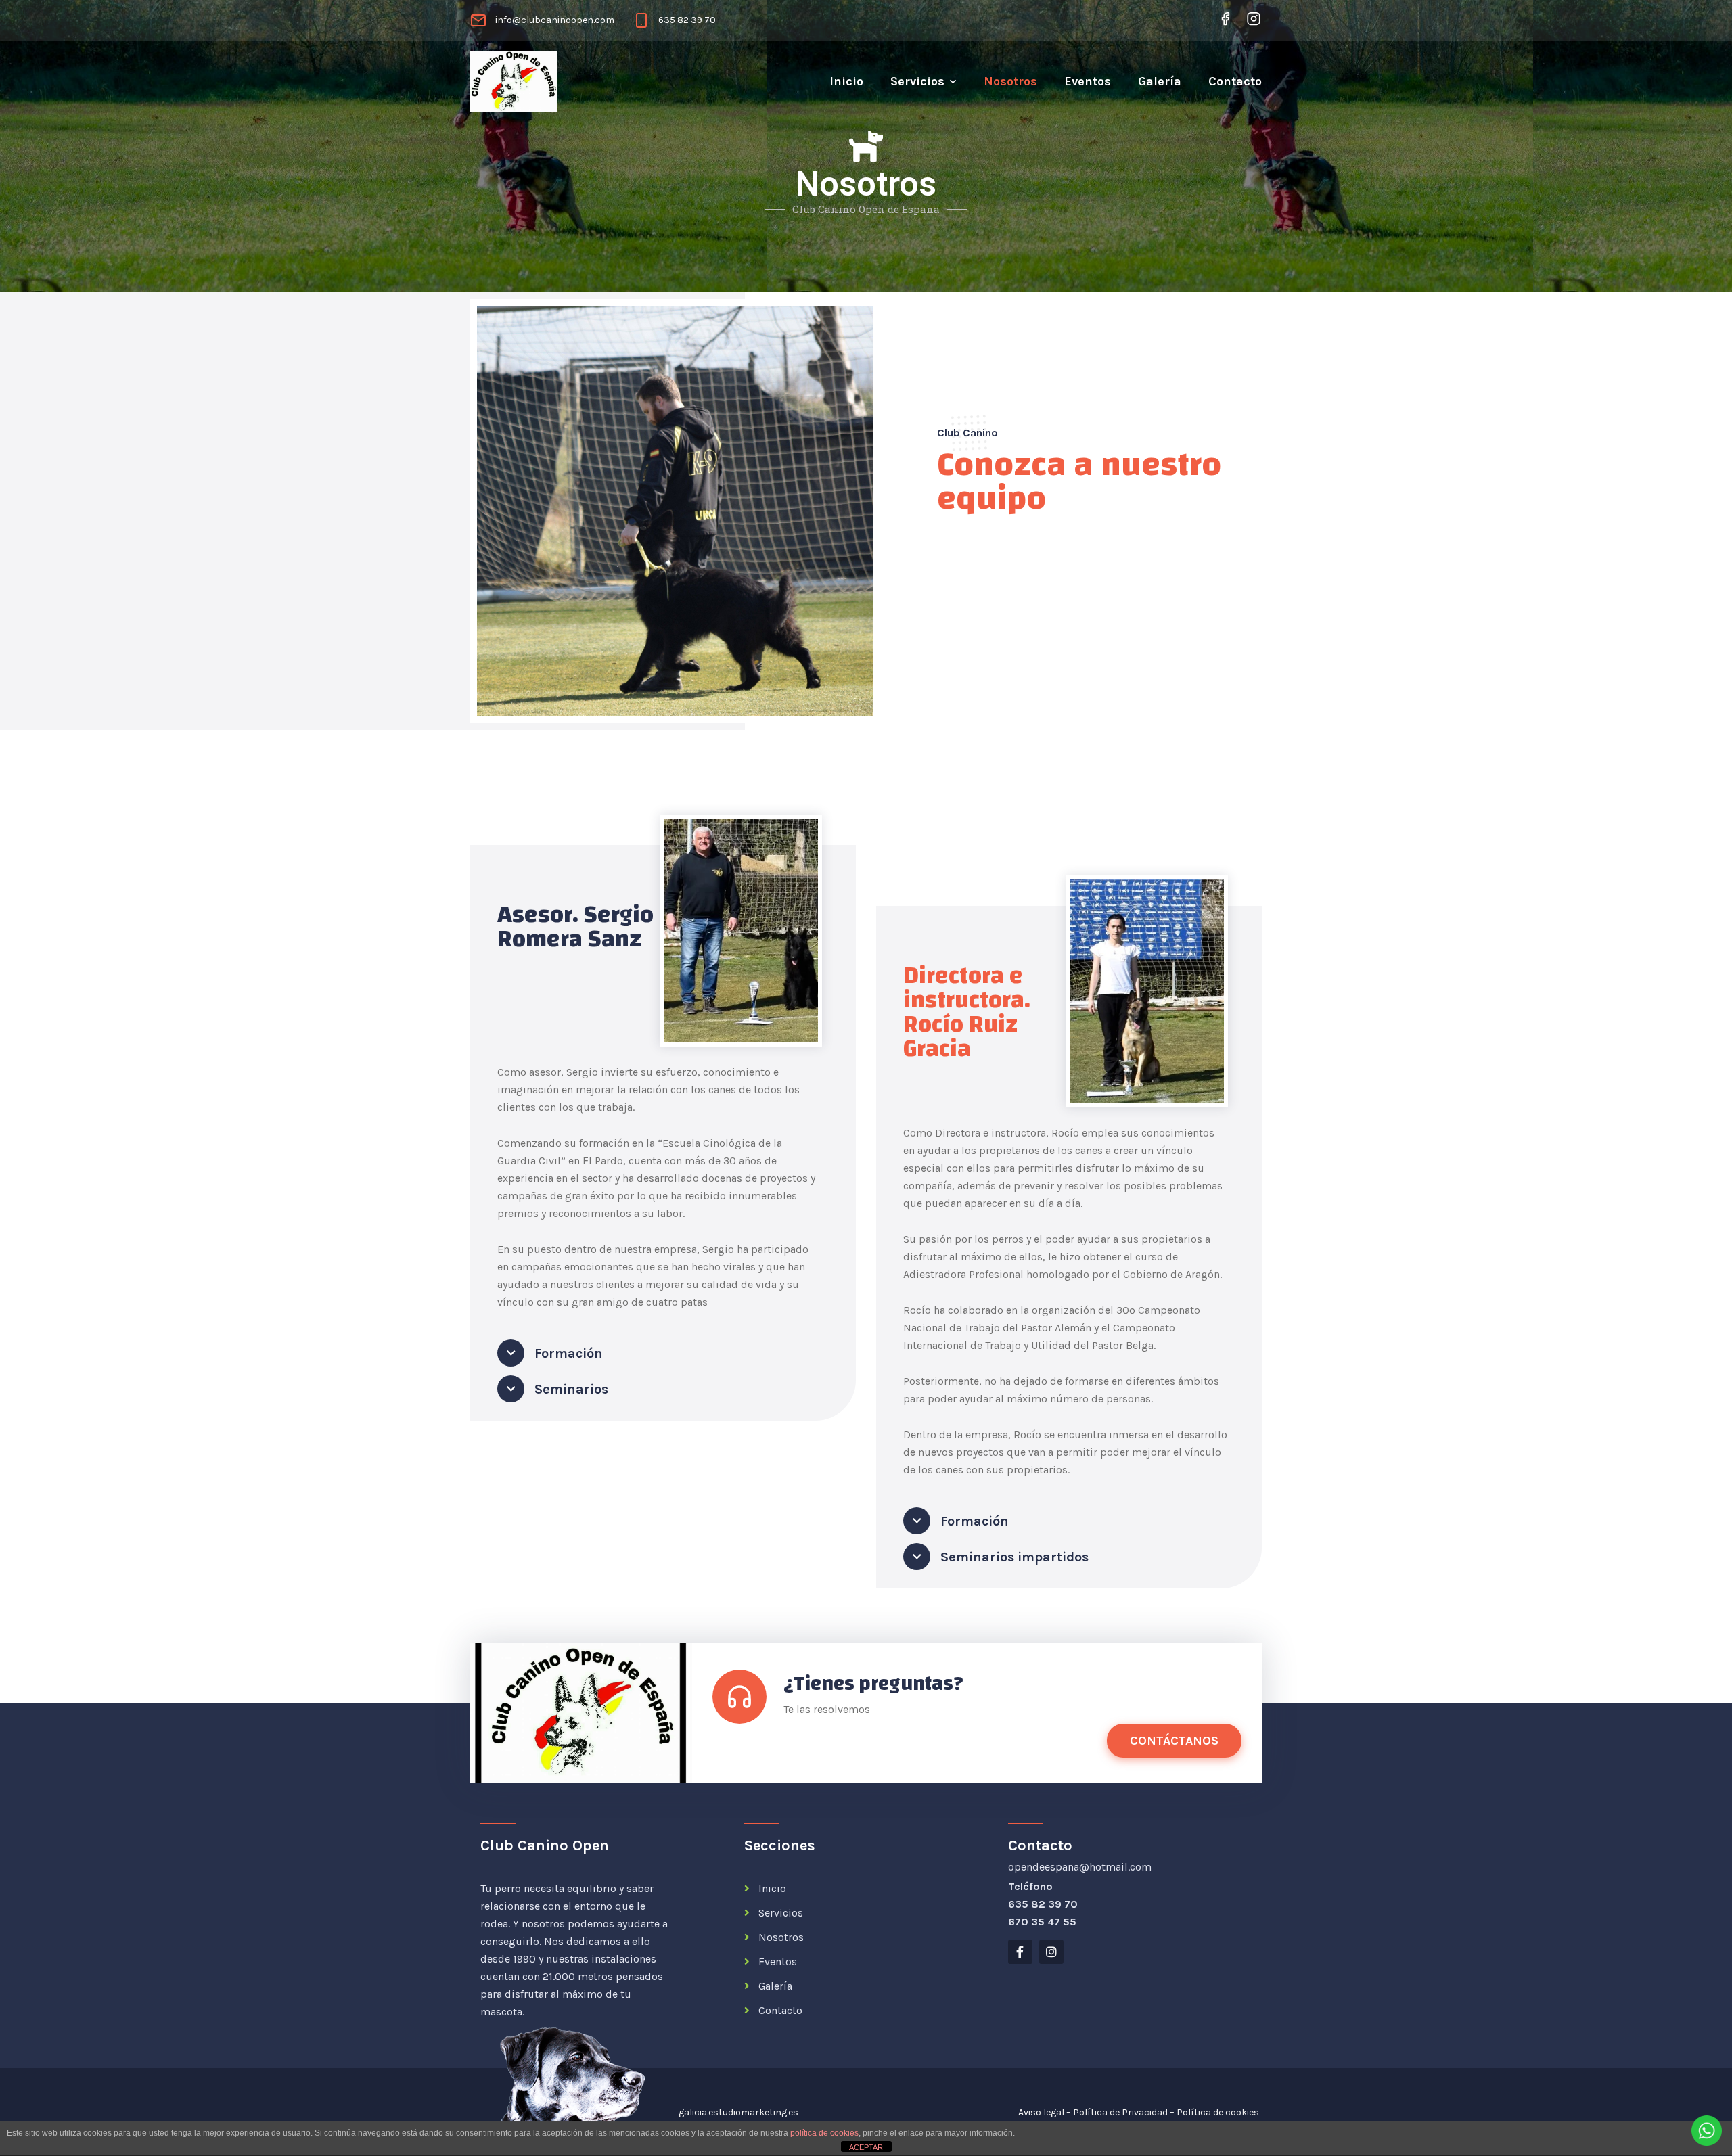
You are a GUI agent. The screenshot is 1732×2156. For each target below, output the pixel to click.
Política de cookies (1218, 2112)
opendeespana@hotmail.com (1080, 1867)
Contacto (1235, 81)
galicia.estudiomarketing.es (738, 2112)
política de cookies (824, 2133)
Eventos (1088, 81)
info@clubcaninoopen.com (555, 20)
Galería (1160, 81)
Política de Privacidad (1120, 2112)
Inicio (846, 81)
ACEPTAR (866, 2147)
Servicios (917, 81)
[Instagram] (1251, 19)
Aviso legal (1041, 2112)
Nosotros (1010, 81)
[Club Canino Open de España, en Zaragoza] (501, 81)
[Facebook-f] (1020, 1952)
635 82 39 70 (687, 20)
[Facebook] (1225, 19)
